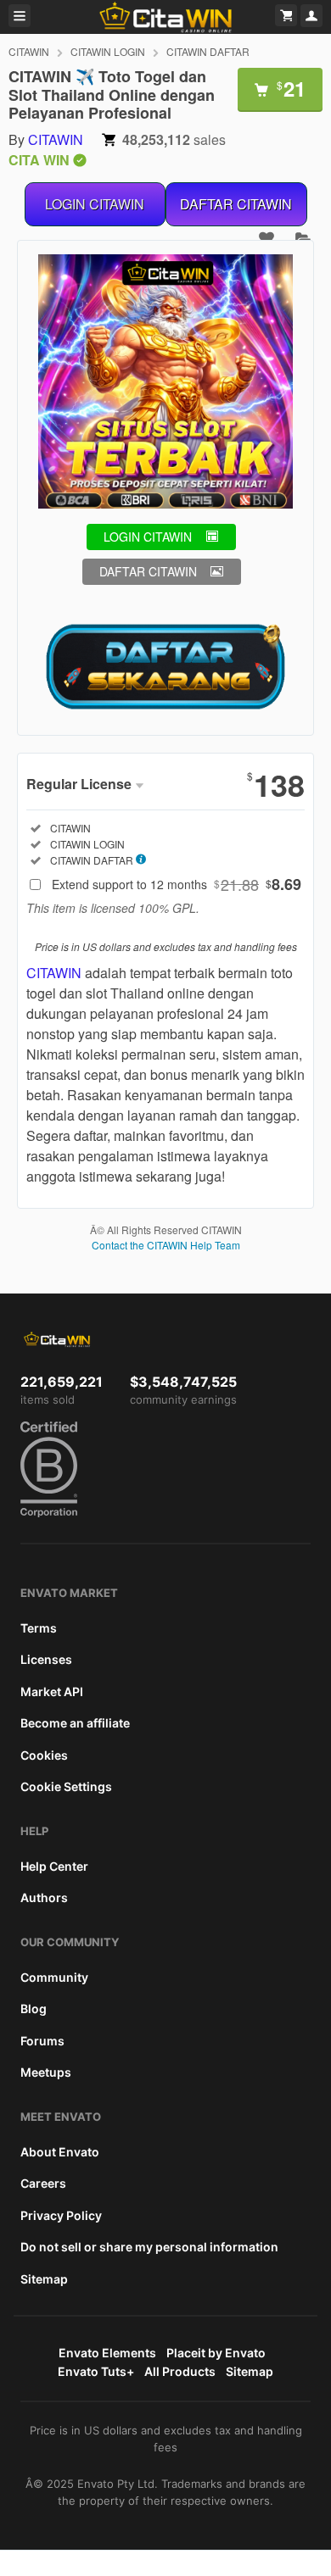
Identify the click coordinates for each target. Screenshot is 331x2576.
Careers (43, 2183)
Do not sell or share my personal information (149, 2247)
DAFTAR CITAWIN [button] (148, 571)
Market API (52, 1691)
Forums (42, 2041)
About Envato (60, 2152)
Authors (44, 1897)
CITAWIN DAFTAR (208, 51)
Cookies (44, 1755)
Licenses (46, 1659)
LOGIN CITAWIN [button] (148, 537)
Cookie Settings (66, 1786)
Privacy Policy (61, 2215)
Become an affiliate (75, 1723)
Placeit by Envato (216, 2353)
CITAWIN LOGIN (108, 51)
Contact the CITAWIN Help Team (166, 1245)
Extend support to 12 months (177, 884)
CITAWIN (29, 51)
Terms (39, 1628)
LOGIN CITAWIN (95, 204)
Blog (34, 2009)
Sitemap (44, 2279)
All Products (180, 2371)
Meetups (46, 2072)
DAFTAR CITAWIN (236, 204)
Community (54, 1977)
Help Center (54, 1866)
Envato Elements (107, 2353)
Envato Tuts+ (96, 2371)
